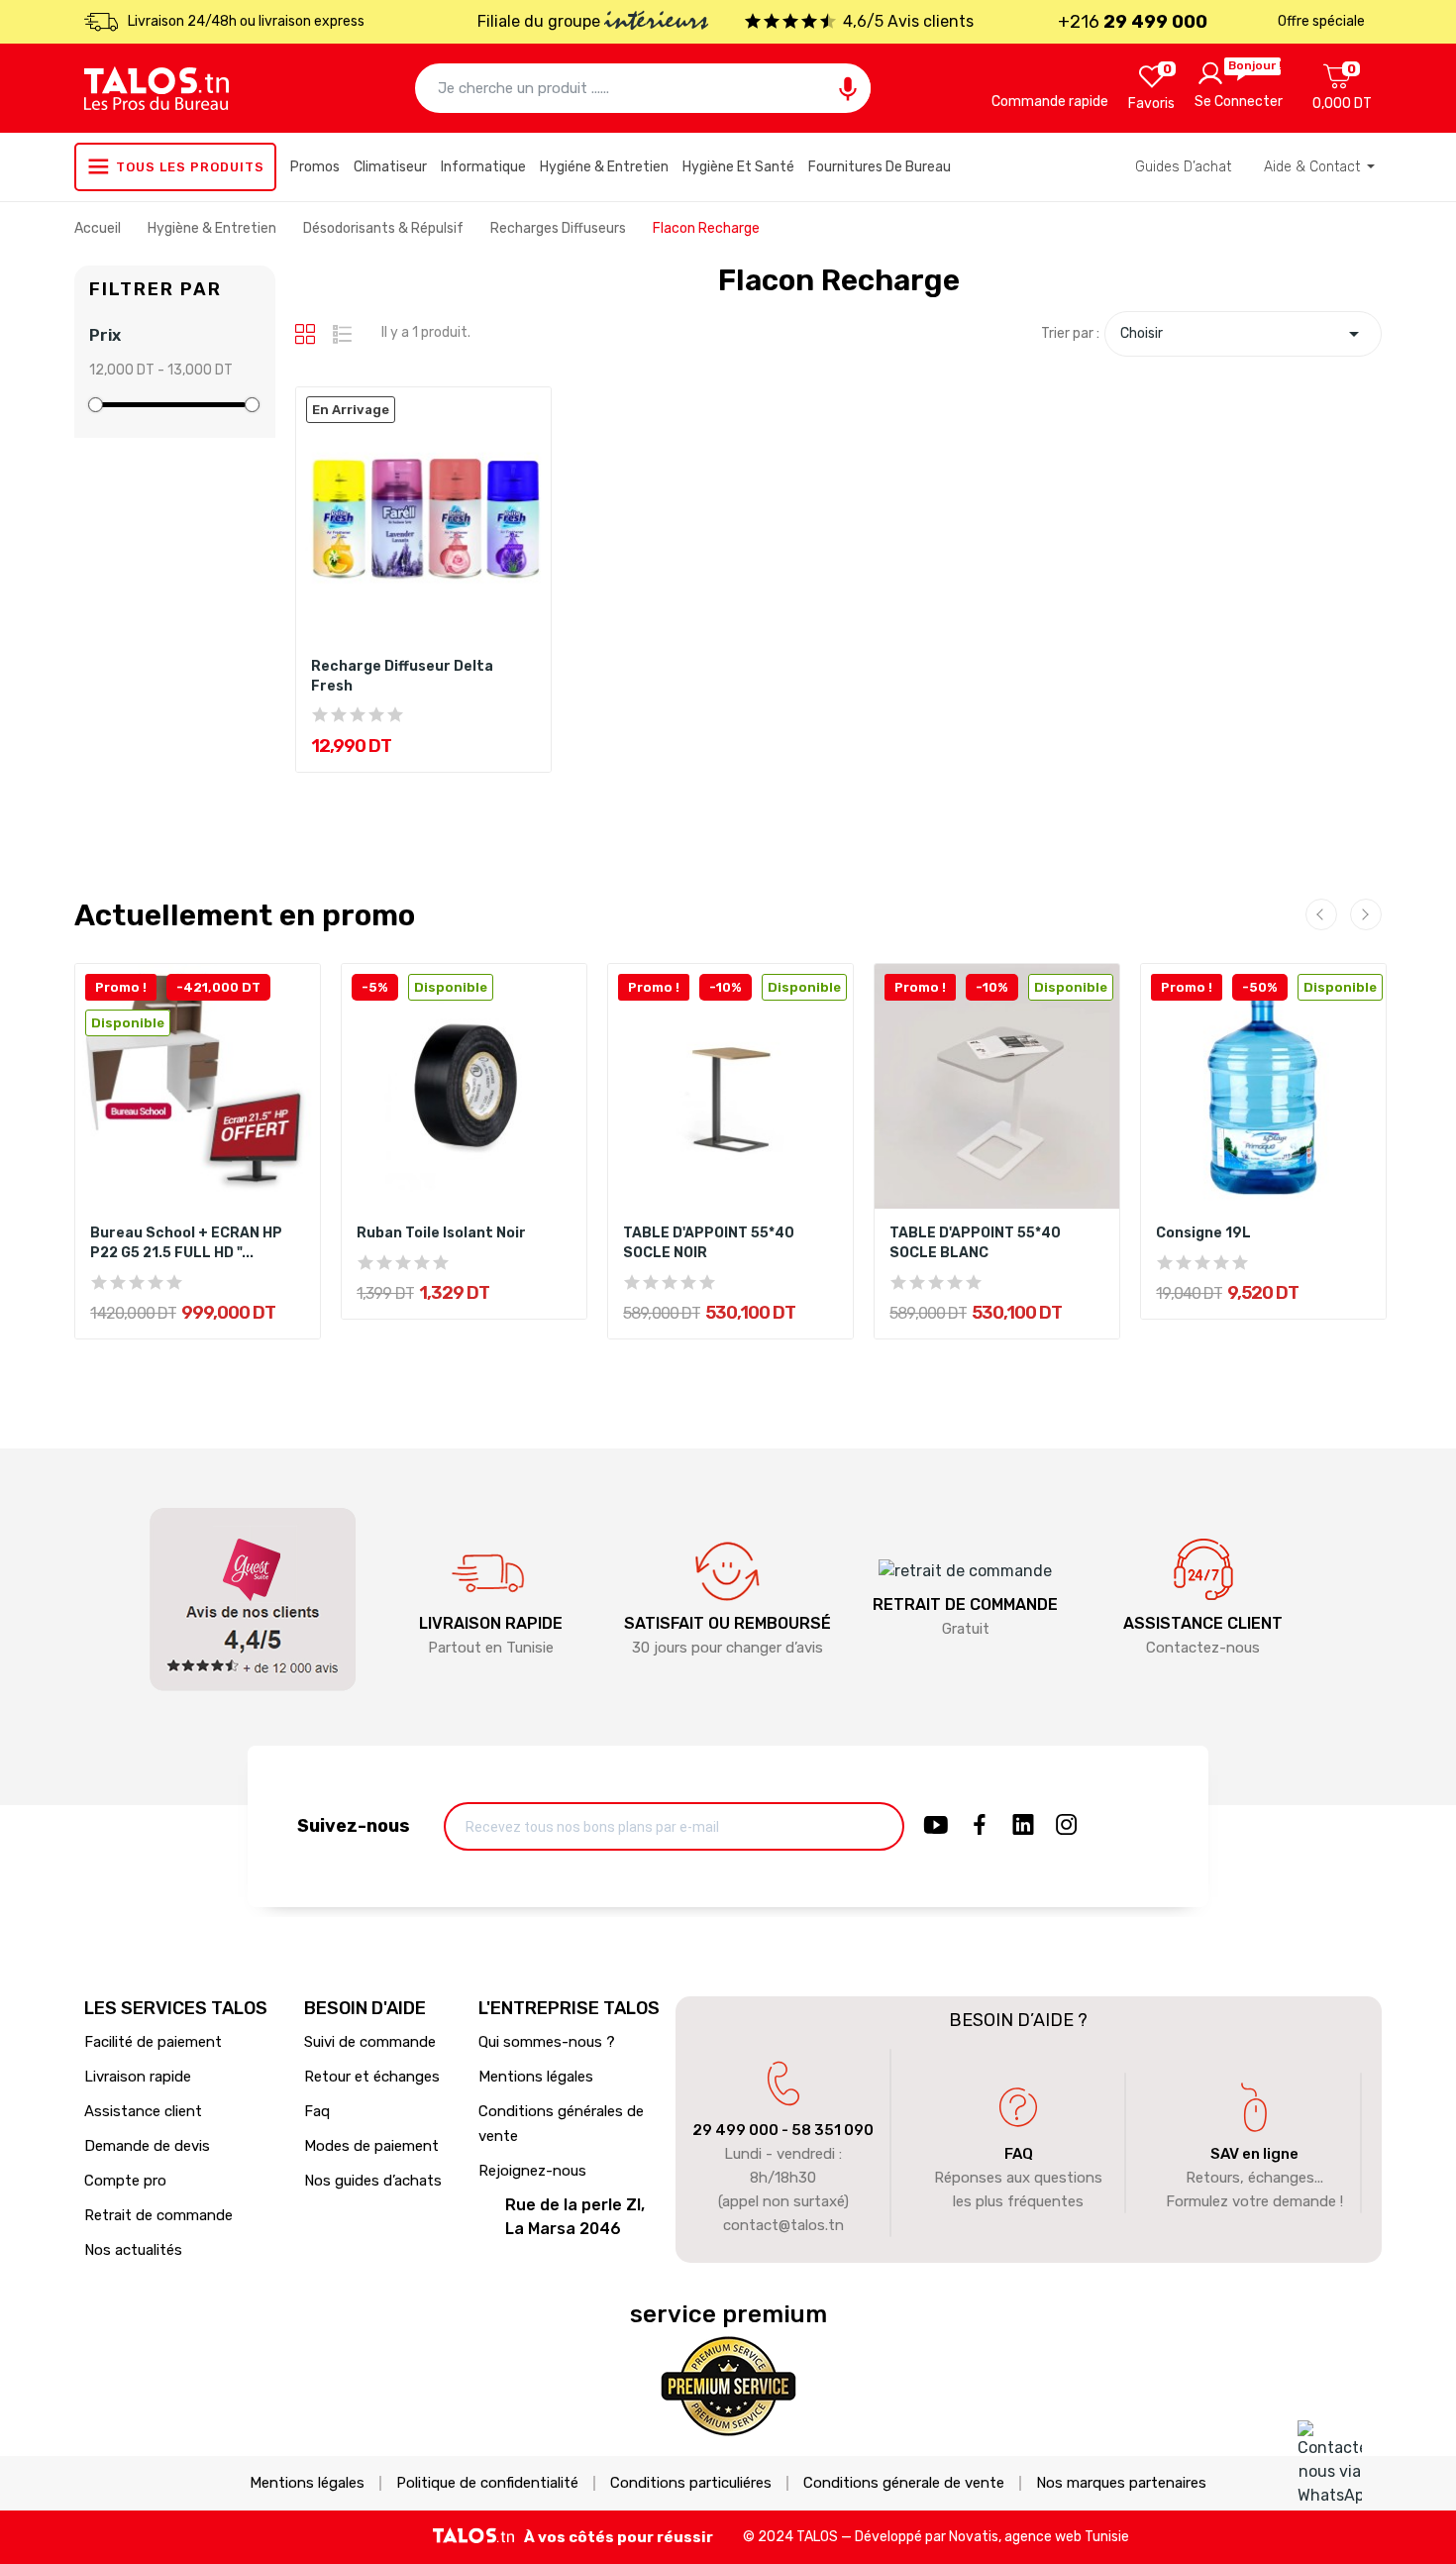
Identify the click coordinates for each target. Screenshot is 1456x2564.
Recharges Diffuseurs (560, 228)
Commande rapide (1050, 102)
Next (1366, 914)
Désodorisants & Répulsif (385, 228)
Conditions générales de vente (561, 2124)
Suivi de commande (370, 2042)
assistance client (1203, 1623)
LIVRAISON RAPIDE (491, 1623)
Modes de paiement (371, 2146)
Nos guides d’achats (373, 2181)
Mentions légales (536, 2077)
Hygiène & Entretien (213, 228)
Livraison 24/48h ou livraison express (246, 21)
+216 (1133, 22)
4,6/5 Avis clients (908, 21)
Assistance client (143, 2111)
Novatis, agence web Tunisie (1039, 2537)
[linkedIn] (1023, 1826)
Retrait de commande (158, 2215)
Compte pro (125, 2181)
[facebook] (980, 1826)
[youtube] (936, 1826)
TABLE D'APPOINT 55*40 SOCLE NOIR (709, 1243)
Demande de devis (147, 2146)
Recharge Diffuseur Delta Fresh (402, 676)
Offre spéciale (1321, 21)
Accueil (99, 228)
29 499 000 (735, 2130)
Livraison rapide (138, 2077)
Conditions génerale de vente (904, 2483)
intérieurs (656, 23)
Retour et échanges (372, 2077)
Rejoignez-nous (532, 2171)
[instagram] (1067, 1826)
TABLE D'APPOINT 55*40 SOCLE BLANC (975, 1243)
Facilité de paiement (153, 2042)
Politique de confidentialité (487, 2483)
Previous (1321, 914)
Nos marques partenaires (1121, 2483)
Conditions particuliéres (691, 2483)
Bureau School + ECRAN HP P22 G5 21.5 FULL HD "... (186, 1243)
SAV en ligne (1254, 2154)
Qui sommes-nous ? (547, 2042)
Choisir (1243, 334)
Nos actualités (133, 2250)
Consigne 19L (1203, 1233)
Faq (317, 2111)
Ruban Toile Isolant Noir (441, 1233)
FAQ (1019, 2154)
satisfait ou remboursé (728, 1623)
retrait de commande (965, 1604)
